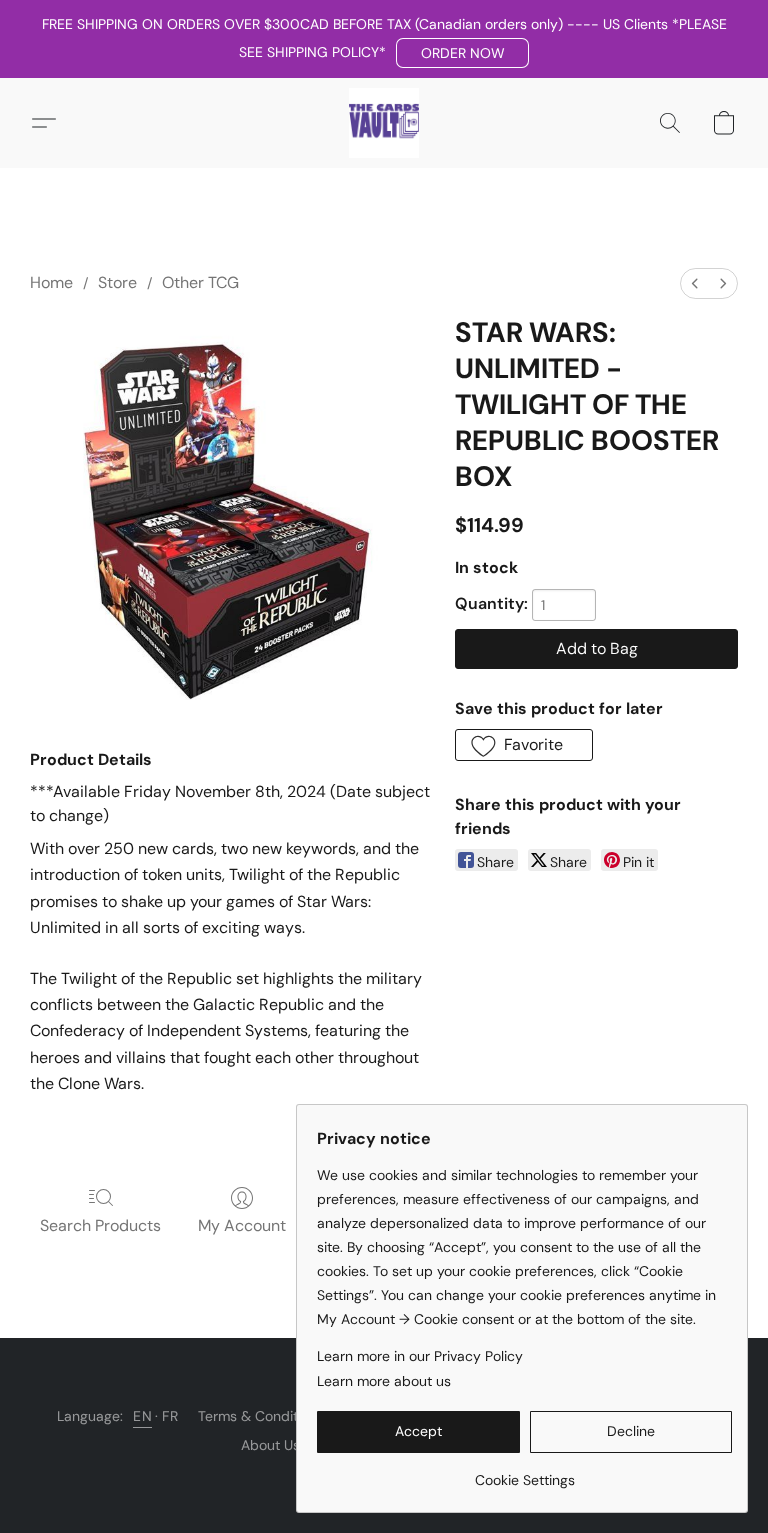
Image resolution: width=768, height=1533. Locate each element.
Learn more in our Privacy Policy (420, 1356)
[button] (462, 53)
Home (51, 282)
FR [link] (170, 1416)
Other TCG (200, 282)
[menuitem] (695, 283)
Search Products (100, 1225)
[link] (524, 1472)
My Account (242, 1225)
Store (117, 282)
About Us (270, 1445)
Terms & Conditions (261, 1416)
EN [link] (142, 1416)
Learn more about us (384, 1381)
